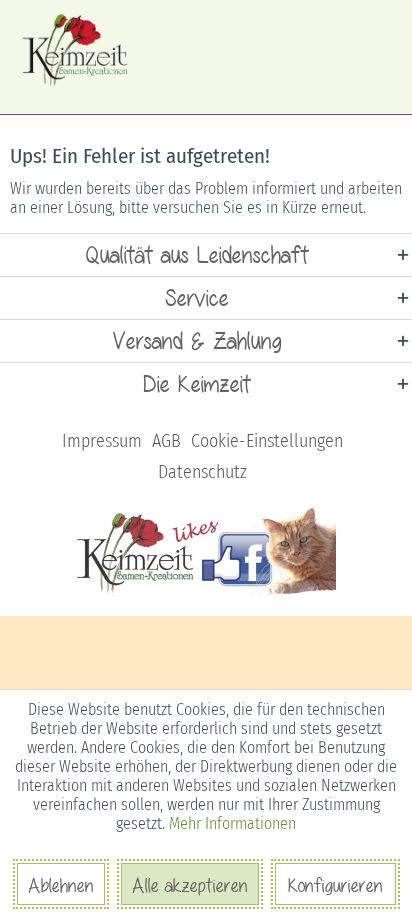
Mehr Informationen (232, 823)
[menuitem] (102, 441)
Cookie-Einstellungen (267, 441)
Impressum (102, 441)
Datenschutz (202, 472)
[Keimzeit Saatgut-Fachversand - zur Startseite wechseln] (76, 50)
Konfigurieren (335, 885)
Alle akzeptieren (190, 885)
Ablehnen (61, 885)
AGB (166, 441)
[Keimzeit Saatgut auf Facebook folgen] (206, 593)
